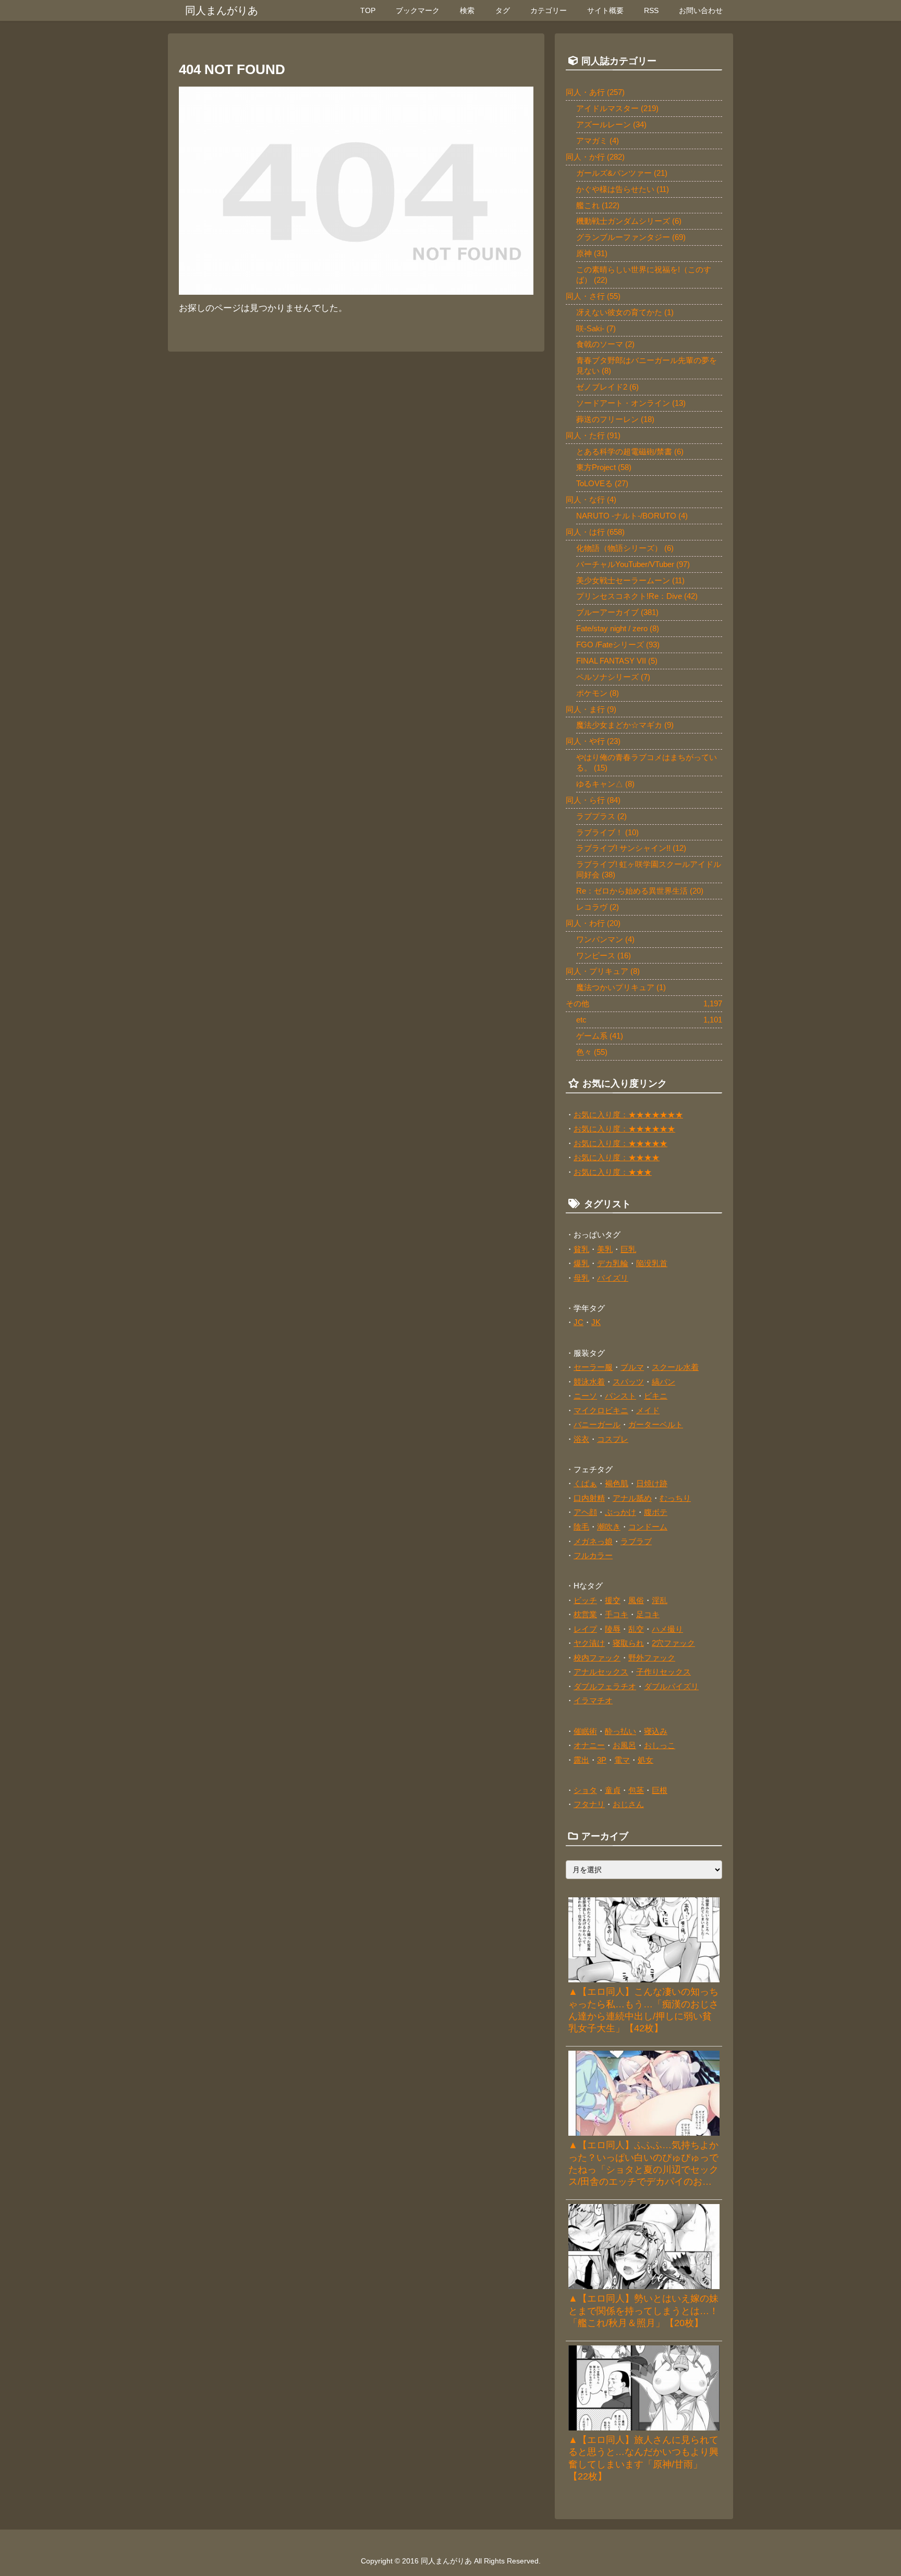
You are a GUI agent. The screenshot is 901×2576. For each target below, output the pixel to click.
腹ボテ (656, 1512)
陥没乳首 (652, 1263)
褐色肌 (617, 1483)
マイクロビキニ (601, 1410)
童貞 (613, 1790)
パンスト (620, 1396)
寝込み (656, 1731)
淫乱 (660, 1600)
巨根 (660, 1790)
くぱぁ (585, 1483)
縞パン (663, 1382)
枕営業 (585, 1614)
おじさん (628, 1804)
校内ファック (597, 1658)
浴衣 (581, 1439)
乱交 (636, 1629)
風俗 (636, 1600)
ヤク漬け (589, 1643)
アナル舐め (632, 1498)
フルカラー (593, 1555)
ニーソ (585, 1396)
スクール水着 (675, 1367)
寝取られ (628, 1643)
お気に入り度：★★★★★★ (624, 1129)
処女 (646, 1760)
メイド (648, 1410)
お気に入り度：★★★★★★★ (628, 1115)
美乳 (605, 1249)
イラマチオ (593, 1700)
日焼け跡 (652, 1483)
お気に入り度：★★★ (613, 1172)
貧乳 (581, 1249)
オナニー (589, 1745)
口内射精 (589, 1498)
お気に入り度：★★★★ (617, 1157)
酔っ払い (620, 1731)
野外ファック (652, 1658)
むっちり (675, 1498)
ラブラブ (636, 1541)
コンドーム (648, 1527)
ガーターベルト (656, 1424)
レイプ (585, 1629)
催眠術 (585, 1731)
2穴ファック (673, 1643)
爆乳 (581, 1263)
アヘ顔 (585, 1512)
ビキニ (656, 1396)
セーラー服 (593, 1367)
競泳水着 (589, 1382)
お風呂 (624, 1745)
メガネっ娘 (593, 1541)
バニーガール (597, 1424)
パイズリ (613, 1278)
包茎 (636, 1790)
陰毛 (581, 1527)
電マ (622, 1760)
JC (579, 1322)
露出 (581, 1760)
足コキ (648, 1614)
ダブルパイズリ (671, 1686)
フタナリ (589, 1804)
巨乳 (628, 1249)
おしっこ (660, 1745)
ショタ (585, 1790)
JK (596, 1322)
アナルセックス (601, 1672)
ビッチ (585, 1600)
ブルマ (632, 1367)
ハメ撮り (667, 1629)
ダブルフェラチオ (605, 1686)
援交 (613, 1600)
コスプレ (613, 1439)
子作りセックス (663, 1672)
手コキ (617, 1614)
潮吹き (609, 1527)
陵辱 (613, 1629)
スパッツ (628, 1382)
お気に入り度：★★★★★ (620, 1143)
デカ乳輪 (613, 1263)
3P (602, 1760)
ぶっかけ (620, 1512)
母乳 (581, 1278)
